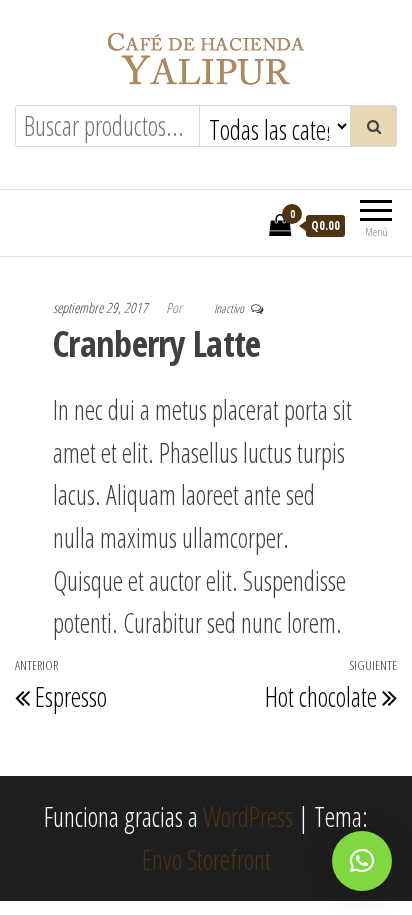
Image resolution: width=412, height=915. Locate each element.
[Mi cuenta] (248, 224)
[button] (362, 861)
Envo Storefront (206, 860)
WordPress (248, 817)
